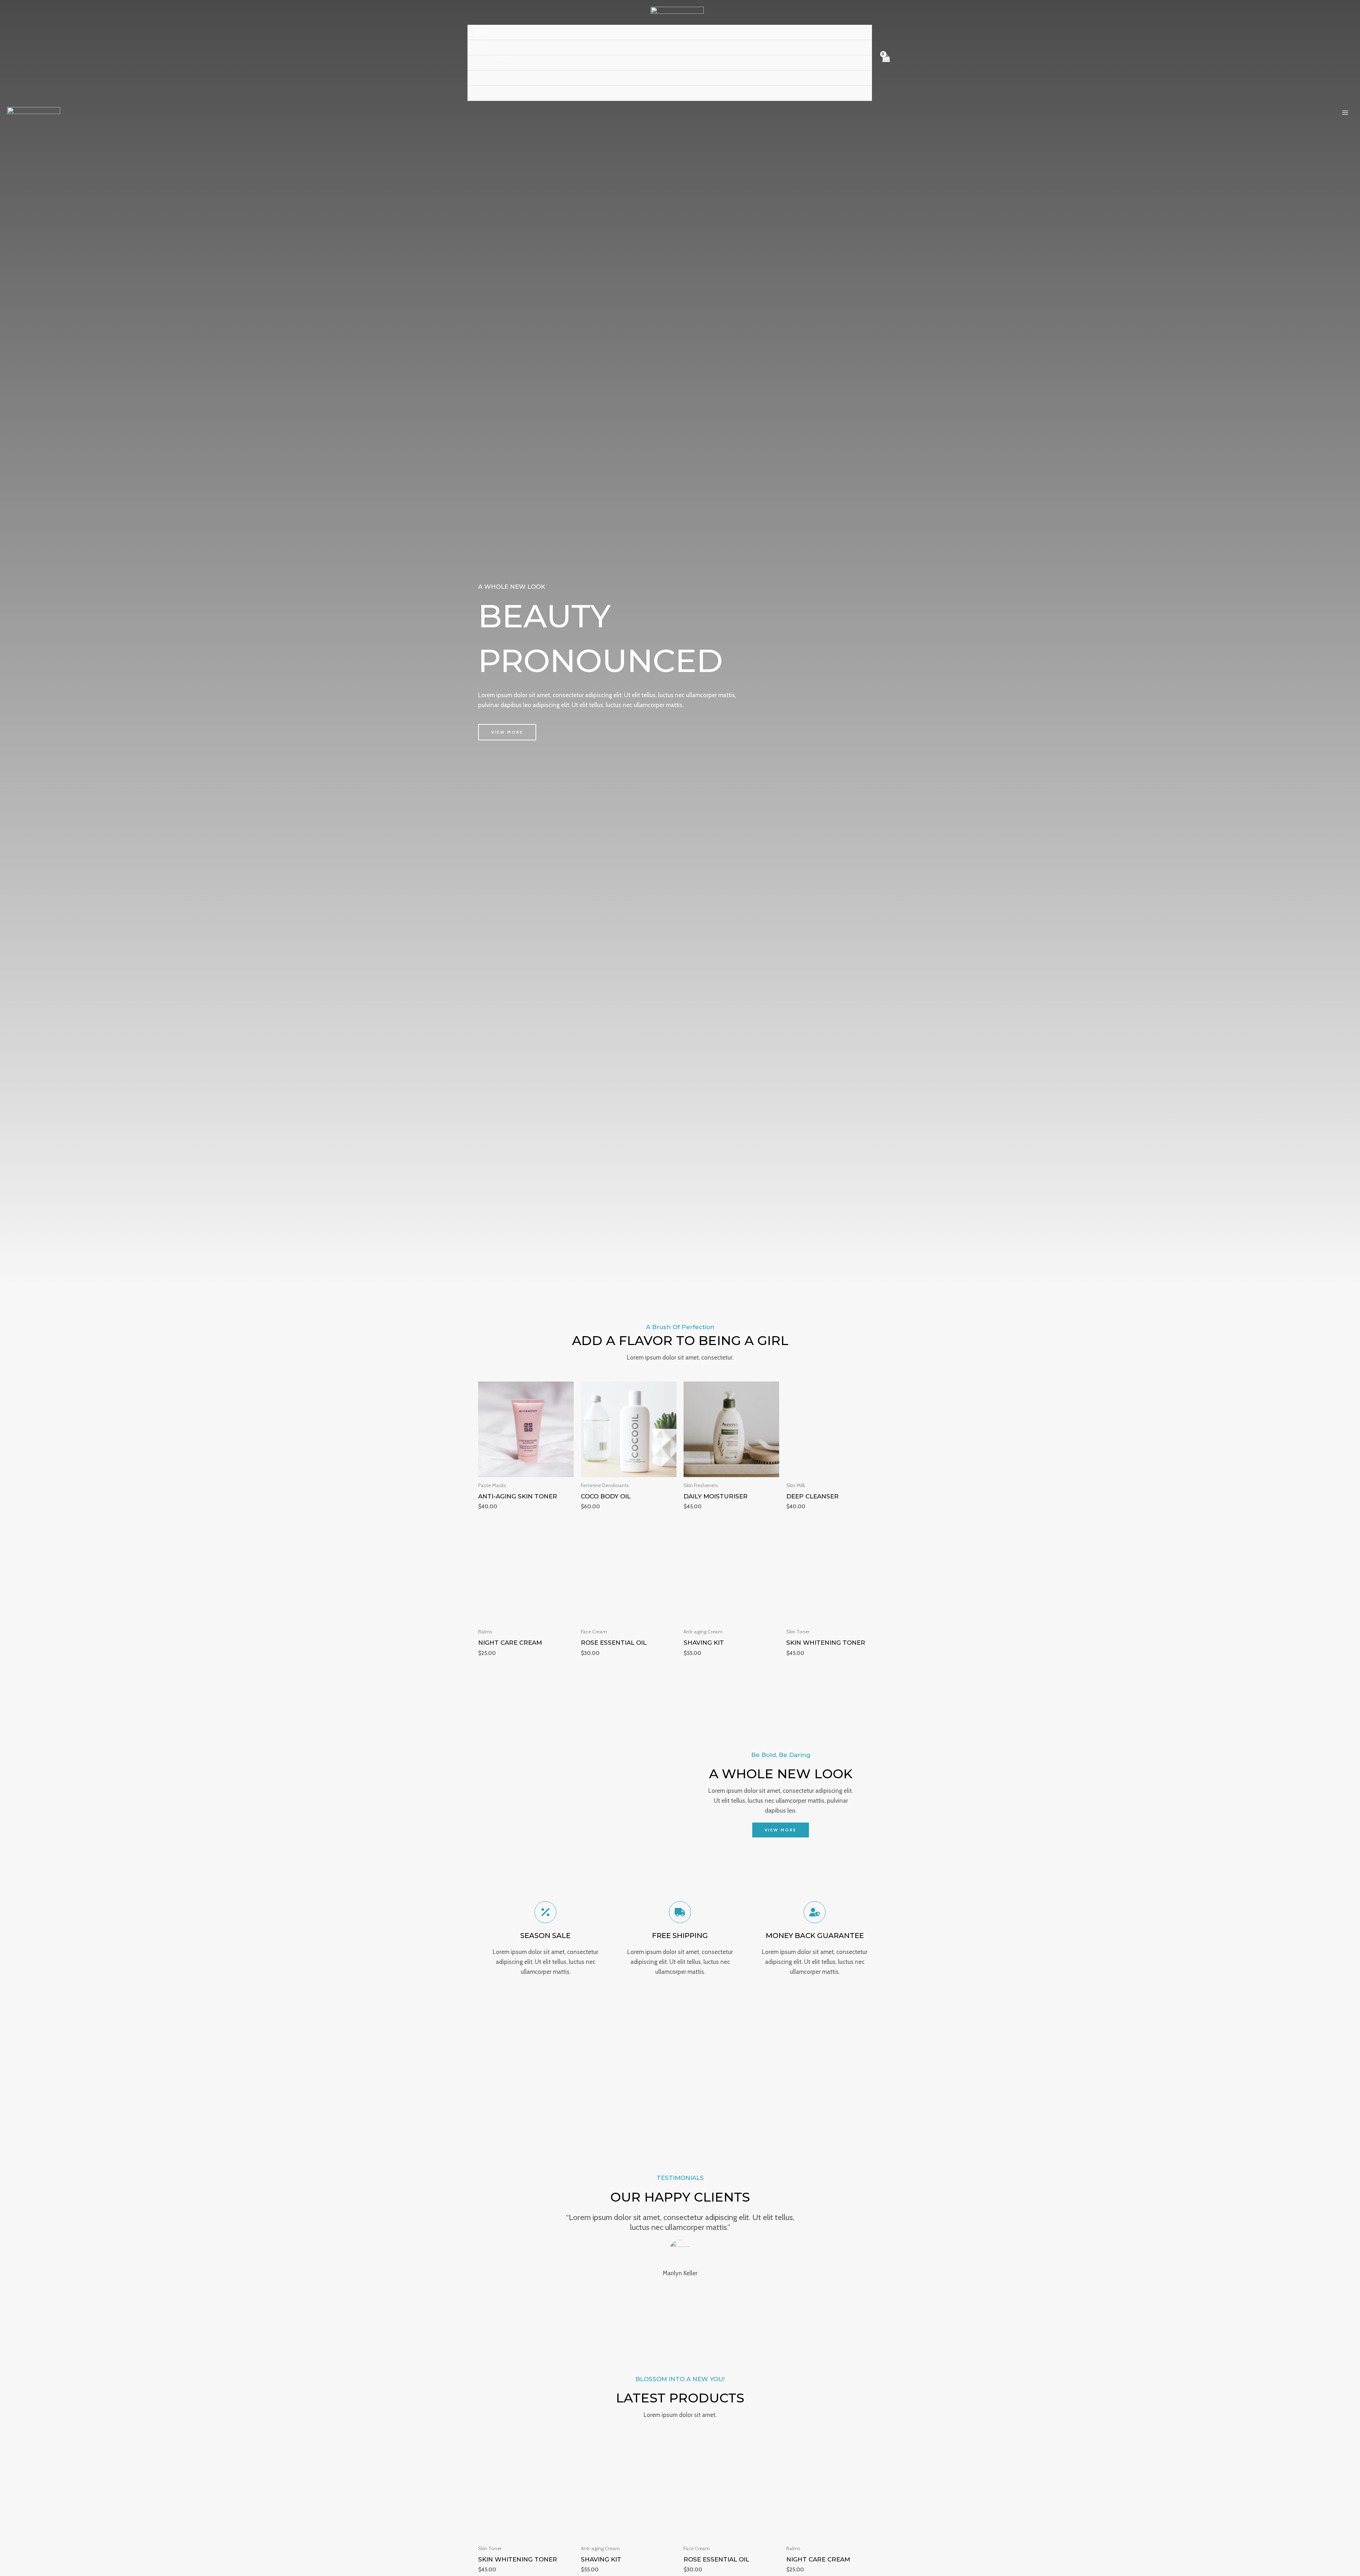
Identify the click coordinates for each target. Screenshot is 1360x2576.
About (483, 78)
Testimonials (491, 63)
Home (481, 32)
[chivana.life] (677, 13)
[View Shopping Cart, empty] (886, 63)
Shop (481, 47)
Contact (486, 93)
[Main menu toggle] (1345, 113)
